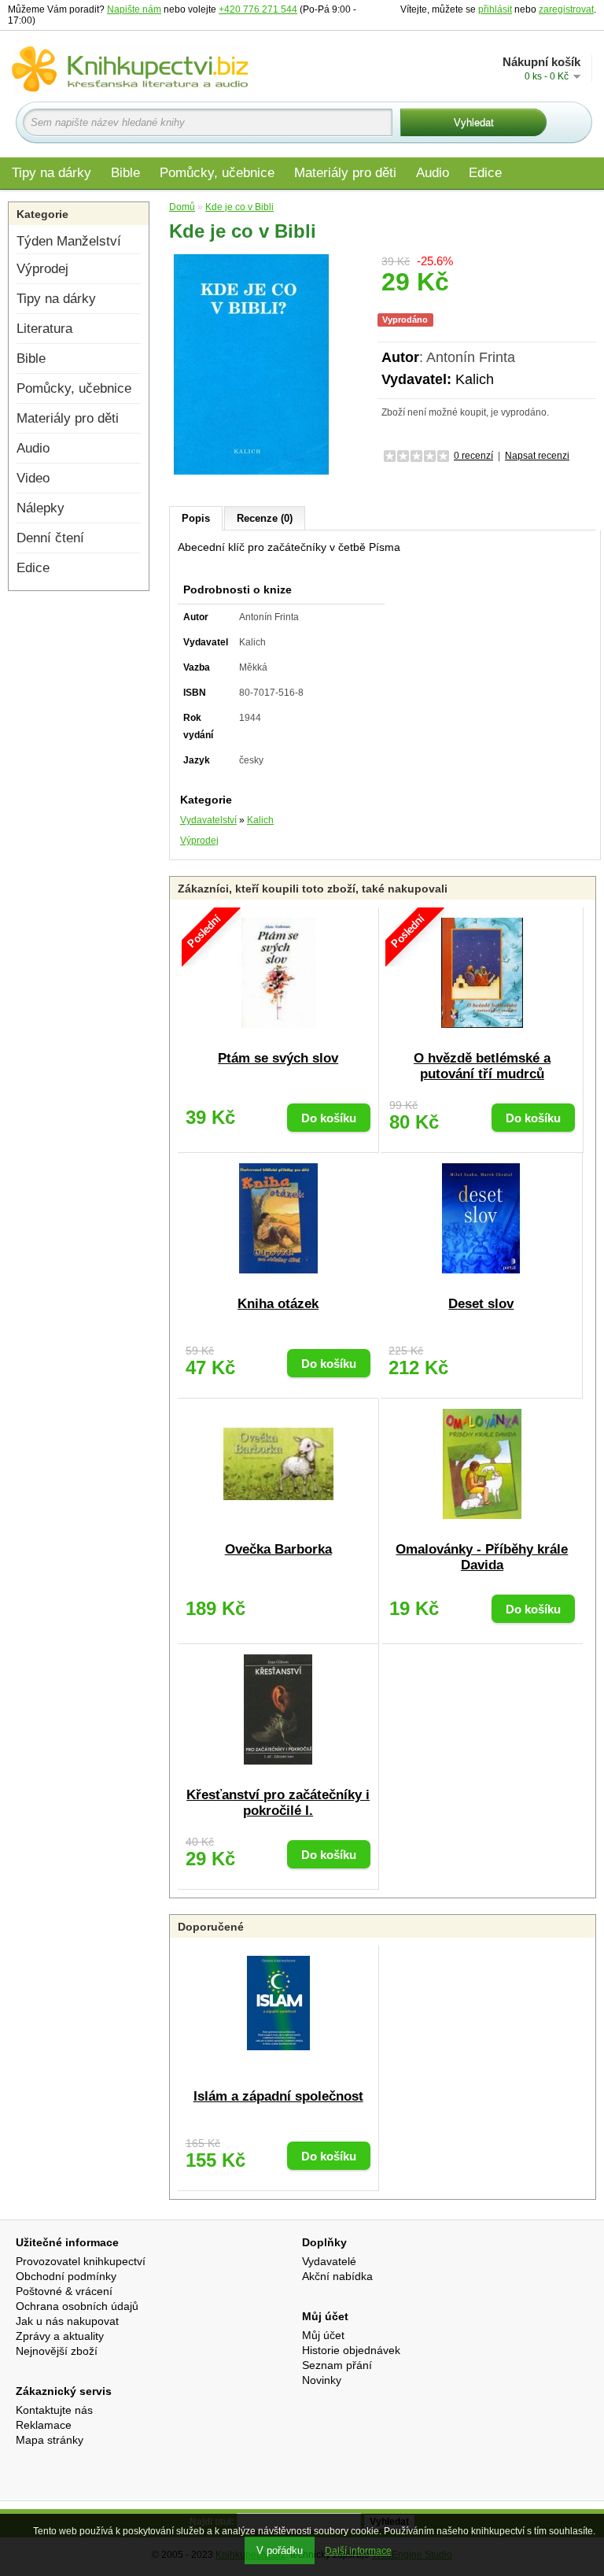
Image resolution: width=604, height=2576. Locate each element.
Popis (196, 518)
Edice (485, 173)
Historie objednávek (351, 2350)
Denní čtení (50, 538)
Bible (125, 173)
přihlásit (495, 9)
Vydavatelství (208, 820)
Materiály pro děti (345, 173)
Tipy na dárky (52, 173)
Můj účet (323, 2335)
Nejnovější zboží (57, 2351)
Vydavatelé (329, 2261)
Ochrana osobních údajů (77, 2306)
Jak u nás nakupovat (67, 2321)
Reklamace (44, 2425)
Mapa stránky (50, 2440)
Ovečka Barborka (278, 1549)
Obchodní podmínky (66, 2276)
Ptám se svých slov (278, 1058)
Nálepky (41, 508)
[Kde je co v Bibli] (252, 364)
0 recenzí (473, 456)
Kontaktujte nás (54, 2410)
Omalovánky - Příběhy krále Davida (482, 1557)
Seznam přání (337, 2365)
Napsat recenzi (537, 456)
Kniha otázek (278, 1304)
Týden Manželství (69, 241)
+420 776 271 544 (258, 9)
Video (33, 478)
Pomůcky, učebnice (217, 173)
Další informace (358, 2551)
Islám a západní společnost (278, 2096)
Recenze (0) (265, 518)
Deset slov (481, 1304)
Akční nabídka (337, 2276)
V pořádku (280, 2550)
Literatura (44, 329)
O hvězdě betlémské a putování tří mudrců (482, 1066)
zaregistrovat (566, 9)
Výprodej (42, 269)
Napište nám (134, 9)
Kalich (475, 379)
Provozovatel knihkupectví (81, 2261)
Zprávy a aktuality (60, 2336)
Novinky (322, 2380)
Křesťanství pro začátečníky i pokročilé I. (278, 1803)
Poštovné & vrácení (64, 2291)
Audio (433, 173)
